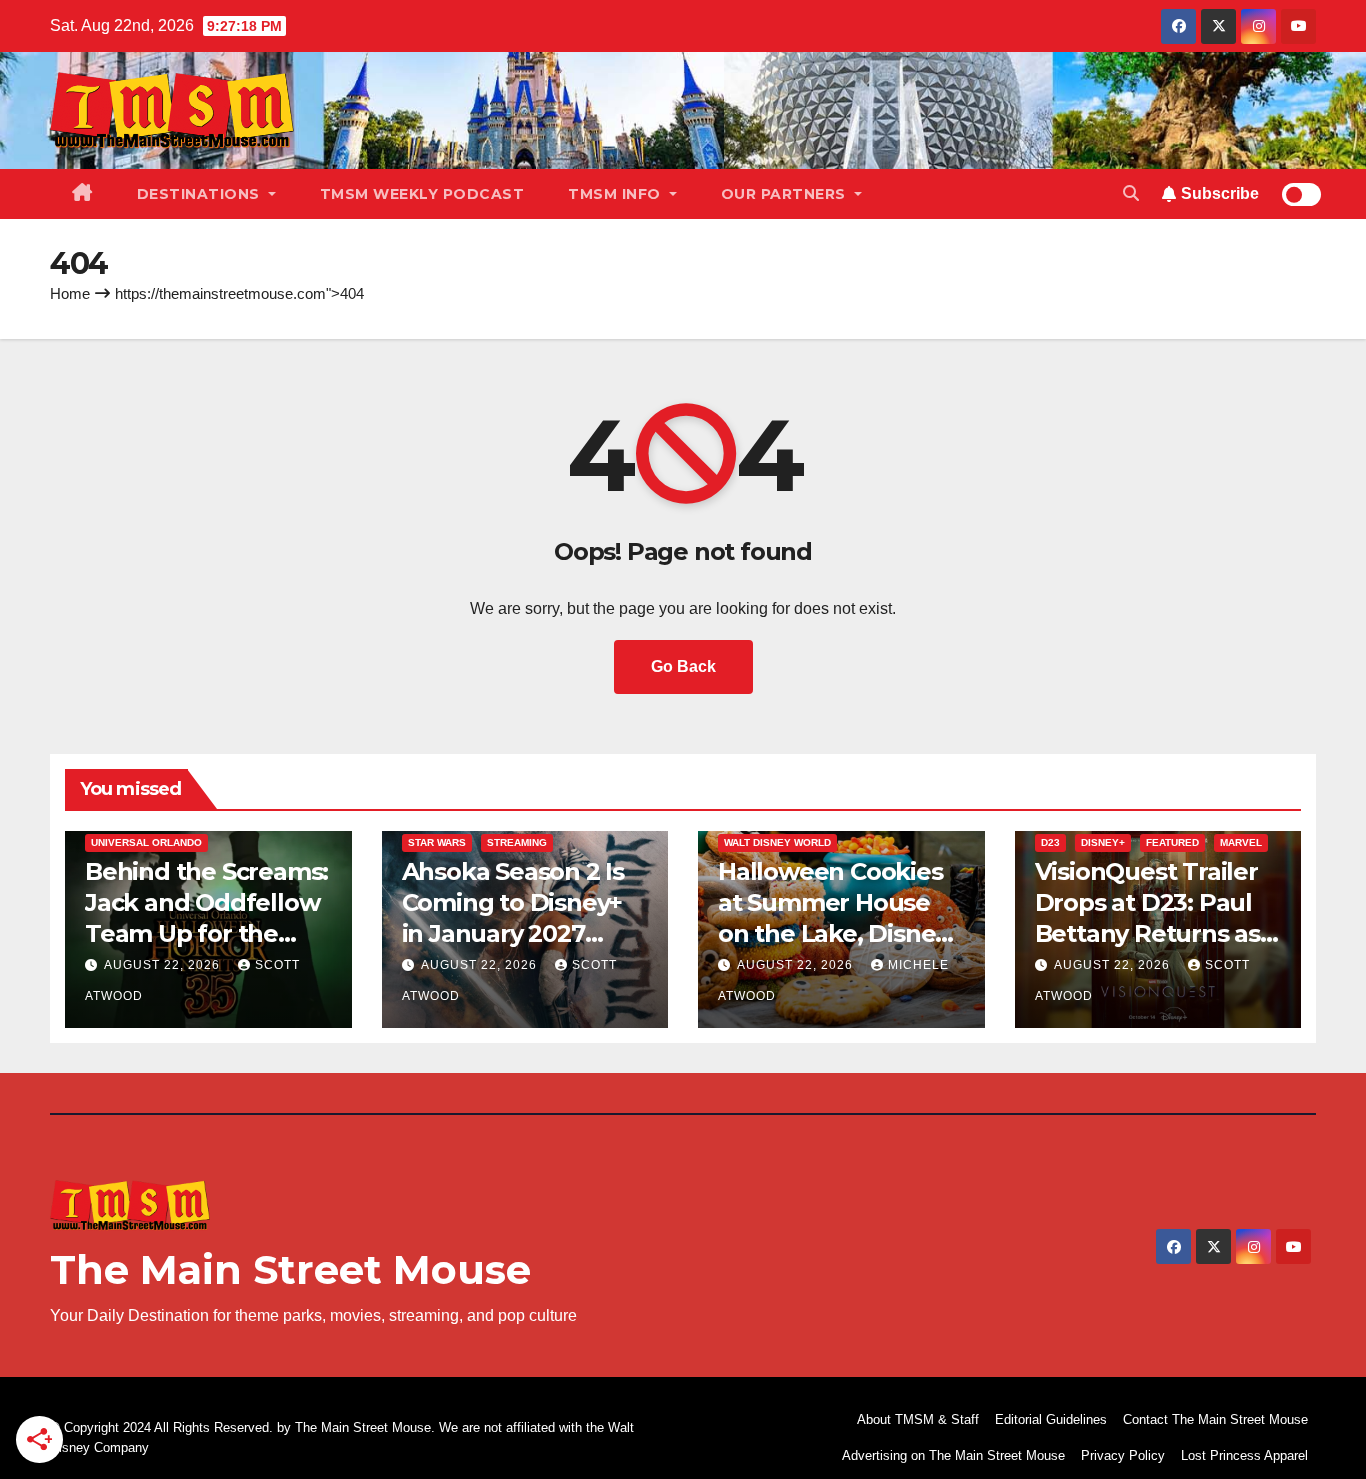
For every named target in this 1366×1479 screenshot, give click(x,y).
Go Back (683, 666)
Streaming (517, 842)
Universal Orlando (146, 842)
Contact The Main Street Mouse (1215, 1419)
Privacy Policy (1123, 1455)
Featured (1172, 842)
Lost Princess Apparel (1244, 1455)
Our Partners (786, 194)
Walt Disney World (777, 842)
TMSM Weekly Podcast (422, 194)
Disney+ (1103, 842)
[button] (1131, 193)
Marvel (1241, 842)
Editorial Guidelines (1051, 1419)
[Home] (82, 194)
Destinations (201, 194)
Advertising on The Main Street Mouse (953, 1455)
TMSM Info (616, 194)
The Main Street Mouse (290, 1269)
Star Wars (437, 842)
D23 (1050, 842)
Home (70, 293)
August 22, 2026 (164, 965)
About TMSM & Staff (918, 1419)
